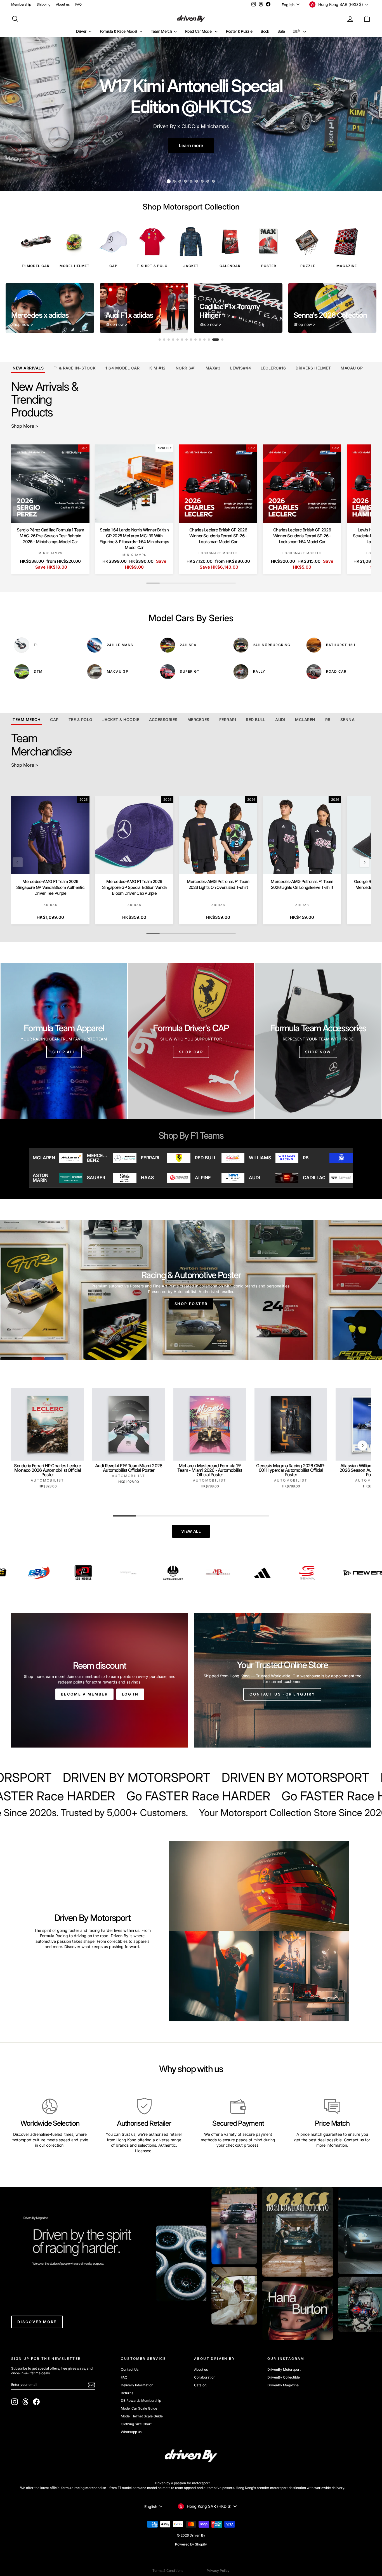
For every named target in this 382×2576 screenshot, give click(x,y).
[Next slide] (368, 308)
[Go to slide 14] (222, 340)
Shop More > (25, 426)
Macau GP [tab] (352, 368)
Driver (82, 31)
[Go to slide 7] (191, 340)
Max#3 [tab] (213, 368)
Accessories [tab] (163, 720)
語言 (298, 31)
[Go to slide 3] (173, 340)
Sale (281, 31)
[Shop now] (318, 1041)
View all (191, 1531)
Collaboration (205, 2377)
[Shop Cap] (191, 1041)
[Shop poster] (191, 1290)
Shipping (43, 4)
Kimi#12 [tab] (158, 368)
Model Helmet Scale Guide (142, 2416)
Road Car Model (199, 31)
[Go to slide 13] (218, 340)
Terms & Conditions (168, 2571)
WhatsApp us (131, 2432)
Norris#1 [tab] (186, 368)
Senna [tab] (348, 720)
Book (265, 31)
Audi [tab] (280, 720)
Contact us (354, 2140)
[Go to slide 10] (204, 340)
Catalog (200, 2385)
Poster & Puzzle (239, 31)
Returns (127, 2393)
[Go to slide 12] (213, 340)
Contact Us (130, 2369)
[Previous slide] (14, 308)
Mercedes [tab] (198, 720)
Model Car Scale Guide (139, 2408)
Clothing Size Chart (136, 2424)
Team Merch (162, 31)
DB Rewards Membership (141, 2400)
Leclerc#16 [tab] (273, 368)
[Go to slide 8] (195, 340)
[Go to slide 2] (166, 340)
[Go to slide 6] (187, 340)
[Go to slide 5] (182, 340)
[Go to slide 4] (178, 340)
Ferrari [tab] (228, 720)
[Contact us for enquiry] (282, 1680)
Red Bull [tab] (256, 720)
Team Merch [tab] (26, 720)
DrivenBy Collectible (284, 2377)
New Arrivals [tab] (28, 368)
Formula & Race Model (119, 31)
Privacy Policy (218, 2571)
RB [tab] (328, 720)
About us (63, 4)
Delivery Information (137, 2385)
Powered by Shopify (191, 2544)
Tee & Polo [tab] (81, 720)
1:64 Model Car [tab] (122, 368)
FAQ (78, 4)
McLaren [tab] (305, 720)
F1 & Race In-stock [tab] (75, 368)
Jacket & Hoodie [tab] (121, 720)
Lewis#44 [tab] (240, 368)
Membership (21, 4)
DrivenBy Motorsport (284, 2369)
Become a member (84, 1694)
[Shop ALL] (64, 1041)
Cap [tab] (54, 720)
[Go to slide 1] (160, 340)
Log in (130, 1694)
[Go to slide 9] (200, 340)
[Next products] (364, 511)
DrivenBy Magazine (283, 2385)
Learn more (191, 145)
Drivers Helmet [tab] (313, 368)
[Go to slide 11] (209, 340)
